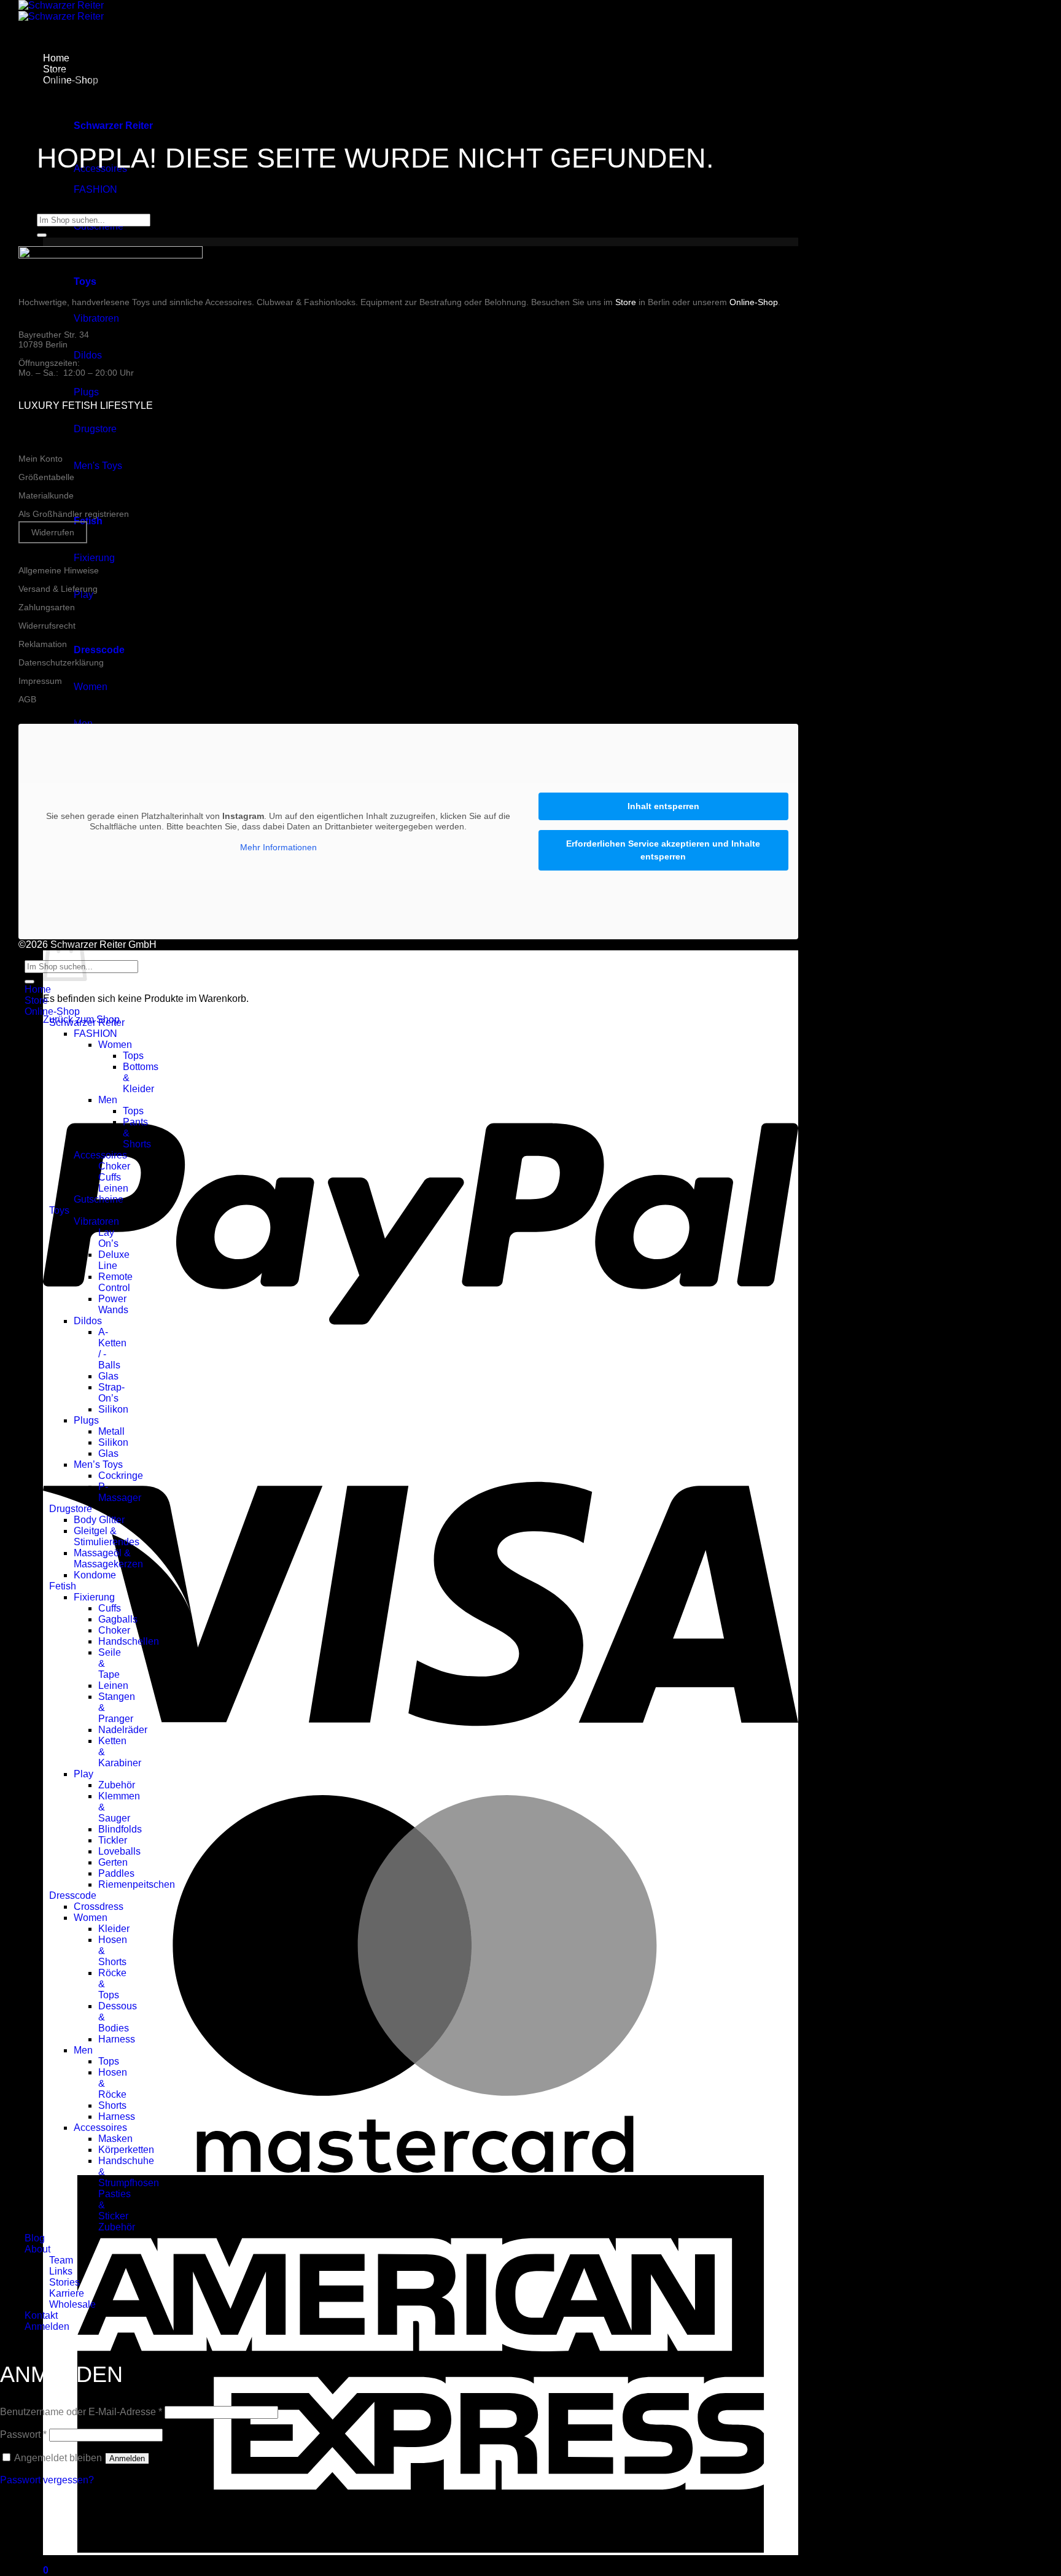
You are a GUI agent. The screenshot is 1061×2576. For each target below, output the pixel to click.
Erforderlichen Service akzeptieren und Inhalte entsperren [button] (663, 850)
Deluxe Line (114, 1260)
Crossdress (99, 1907)
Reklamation (43, 644)
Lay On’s (108, 1238)
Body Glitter (99, 1520)
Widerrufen (53, 532)
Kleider (114, 1929)
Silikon (113, 1409)
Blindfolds (120, 1829)
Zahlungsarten (47, 607)
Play (84, 595)
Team (61, 2260)
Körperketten (126, 2150)
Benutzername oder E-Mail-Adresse (81, 2412)
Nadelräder (123, 1730)
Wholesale (72, 2304)
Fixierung (94, 558)
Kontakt (41, 2315)
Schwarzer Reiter (87, 1022)
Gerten (113, 1862)
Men (108, 1100)
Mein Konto (41, 459)
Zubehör (117, 1785)
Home (38, 989)
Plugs (86, 392)
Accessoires (100, 1155)
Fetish (63, 1586)
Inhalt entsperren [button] (663, 806)
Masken (115, 2139)
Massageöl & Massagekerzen (108, 1558)
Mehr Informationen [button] (278, 847)
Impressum (40, 681)
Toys (59, 1210)
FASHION (95, 189)
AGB (27, 699)
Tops (133, 1056)
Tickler (113, 1840)
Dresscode (73, 1895)
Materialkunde (46, 495)
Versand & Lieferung (58, 589)
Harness (117, 2039)
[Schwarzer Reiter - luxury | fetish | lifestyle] (61, 11)
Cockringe (121, 1476)
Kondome (95, 1575)
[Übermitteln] (42, 235)
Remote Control (115, 1282)
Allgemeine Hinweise (59, 570)
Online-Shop (754, 302)
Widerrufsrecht (47, 626)
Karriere (67, 2293)
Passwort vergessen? (47, 2480)
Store (626, 302)
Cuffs (110, 1177)
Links (61, 2271)
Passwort (23, 2434)
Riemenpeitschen (137, 1884)
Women (91, 687)
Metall (111, 1431)
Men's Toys (98, 466)
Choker (114, 1166)
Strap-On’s (111, 1393)
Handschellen (129, 1641)
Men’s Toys (98, 1465)
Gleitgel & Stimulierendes (107, 1536)
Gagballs (118, 1619)
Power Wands (113, 1304)
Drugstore (95, 429)
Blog (35, 2238)
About (37, 2249)
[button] (46, 2570)
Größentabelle (46, 477)
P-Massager (120, 1492)
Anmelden (127, 2458)
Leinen (113, 1188)
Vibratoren (96, 318)
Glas (108, 1376)
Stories (64, 2282)
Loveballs (119, 1851)
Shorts (112, 2105)
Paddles (116, 1873)
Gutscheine (99, 1199)
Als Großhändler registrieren (74, 514)
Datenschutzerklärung (61, 662)
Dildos (88, 355)
